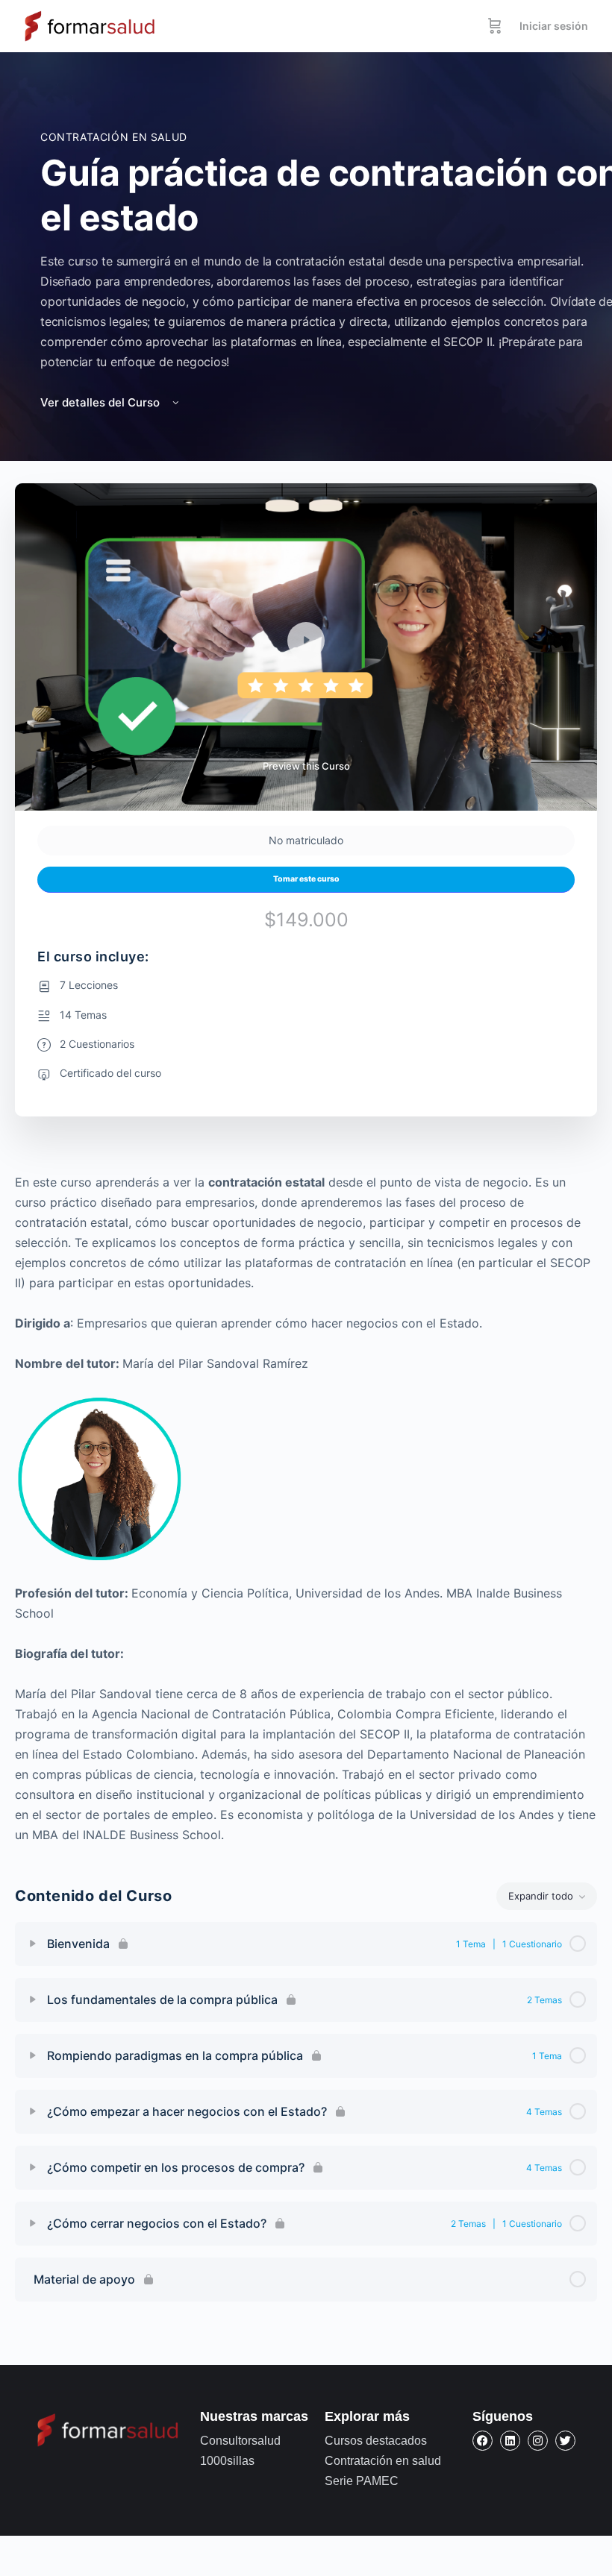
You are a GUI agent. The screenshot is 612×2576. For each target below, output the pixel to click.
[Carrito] (495, 26)
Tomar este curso (306, 879)
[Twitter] (565, 2441)
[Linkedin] (510, 2441)
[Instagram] (538, 2441)
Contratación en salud (114, 137)
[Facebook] (483, 2441)
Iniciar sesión (554, 26)
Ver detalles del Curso (102, 402)
